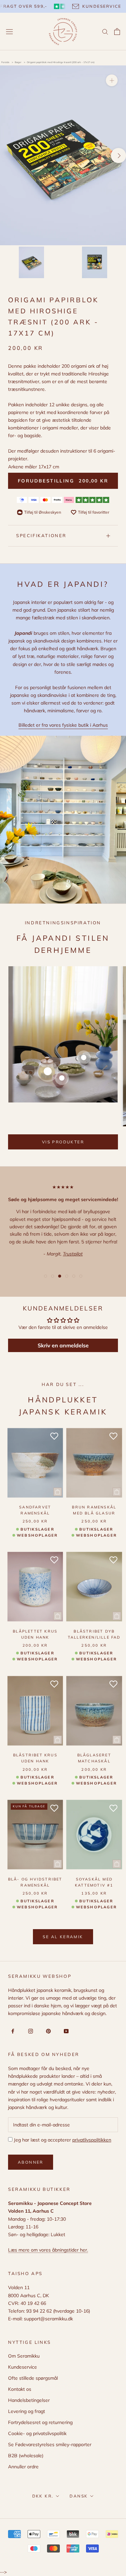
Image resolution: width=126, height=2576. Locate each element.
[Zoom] (112, 80)
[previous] (8, 156)
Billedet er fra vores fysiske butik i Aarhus (63, 725)
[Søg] (105, 31)
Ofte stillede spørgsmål (33, 2378)
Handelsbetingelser (29, 2400)
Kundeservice (23, 2367)
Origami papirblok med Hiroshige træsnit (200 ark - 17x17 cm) (61, 62)
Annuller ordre (23, 2467)
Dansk (79, 2496)
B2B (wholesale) (26, 2456)
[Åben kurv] (117, 32)
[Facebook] (12, 2031)
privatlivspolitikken (92, 2140)
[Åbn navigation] (9, 32)
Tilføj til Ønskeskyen (43, 512)
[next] (118, 156)
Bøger (18, 62)
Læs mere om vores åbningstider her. (48, 2250)
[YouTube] (65, 2031)
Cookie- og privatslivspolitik (37, 2433)
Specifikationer (41, 535)
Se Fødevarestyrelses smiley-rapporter (50, 2444)
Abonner (31, 2162)
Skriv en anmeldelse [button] (63, 1345)
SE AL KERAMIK (63, 1937)
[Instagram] (29, 2031)
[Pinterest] (47, 2031)
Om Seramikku (24, 2356)
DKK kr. (43, 2496)
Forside (5, 62)
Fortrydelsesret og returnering (40, 2422)
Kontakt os (20, 2389)
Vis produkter (63, 1142)
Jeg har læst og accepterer (62, 2140)
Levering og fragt (27, 2411)
